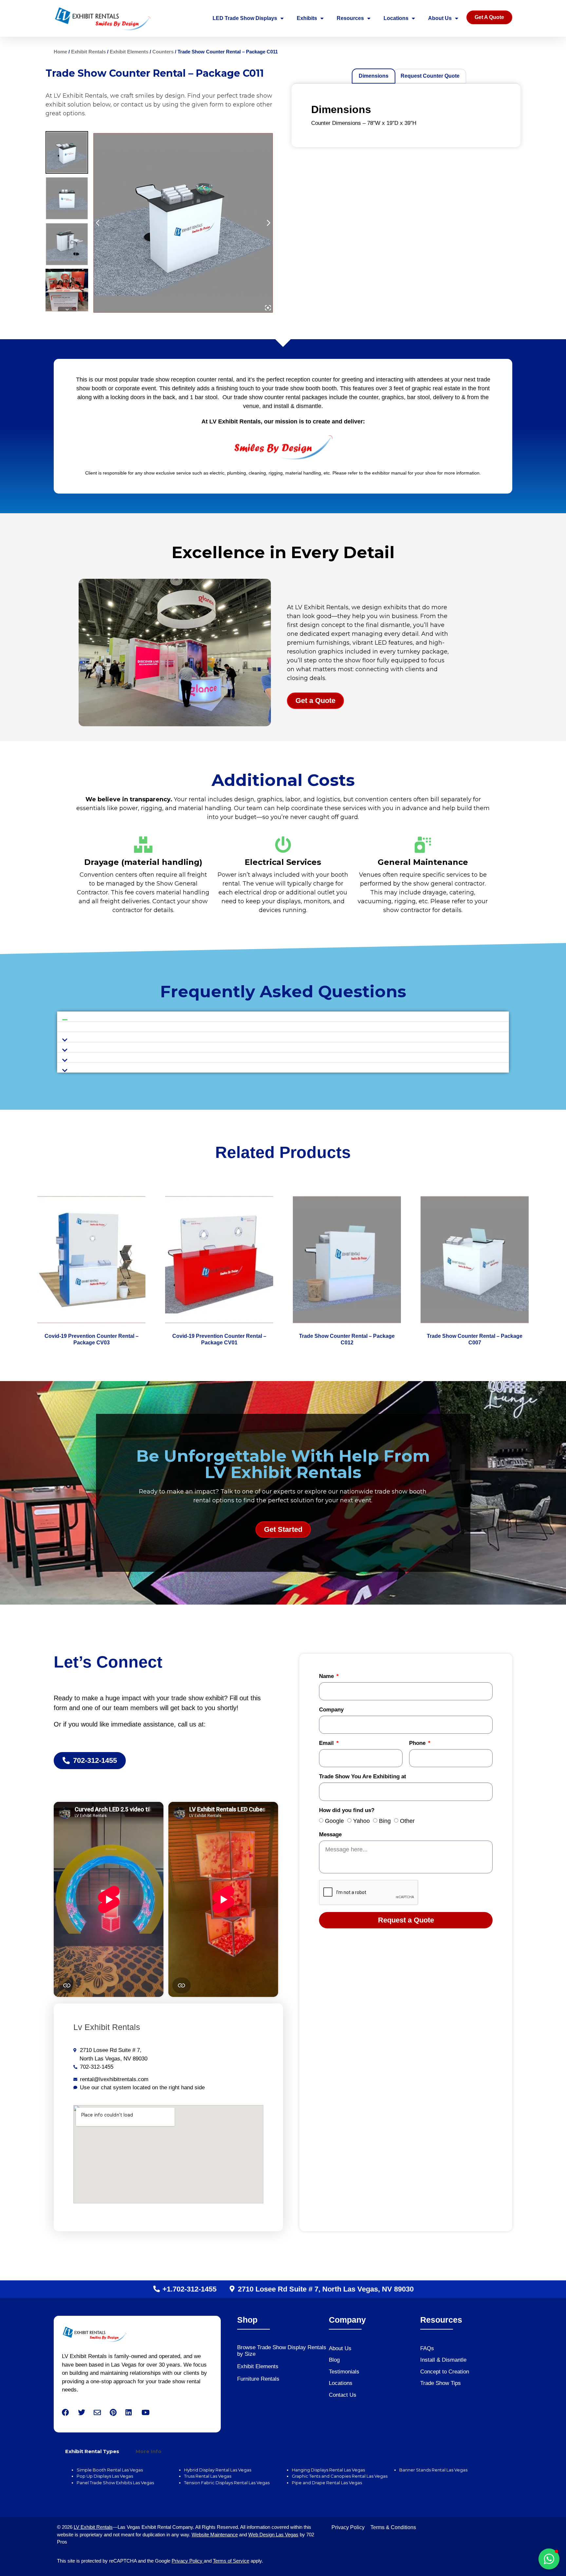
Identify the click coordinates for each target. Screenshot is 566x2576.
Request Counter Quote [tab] (430, 76)
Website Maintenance (215, 2535)
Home (60, 52)
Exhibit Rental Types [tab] (92, 2451)
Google (334, 1821)
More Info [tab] (149, 2451)
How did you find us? (347, 1810)
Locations (396, 18)
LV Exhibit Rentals (93, 2527)
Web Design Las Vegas (273, 2535)
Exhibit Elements (129, 52)
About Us (440, 18)
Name (327, 1676)
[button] (283, 1017)
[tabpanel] (283, 2480)
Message (330, 1835)
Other (407, 1821)
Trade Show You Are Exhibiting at (363, 1777)
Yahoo (361, 1821)
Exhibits (307, 18)
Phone (418, 1743)
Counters (163, 52)
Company (331, 1710)
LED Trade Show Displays (245, 18)
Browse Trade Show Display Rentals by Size (282, 2351)
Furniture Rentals (258, 2379)
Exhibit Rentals (88, 52)
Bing (385, 1821)
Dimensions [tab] (374, 76)
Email (327, 1743)
